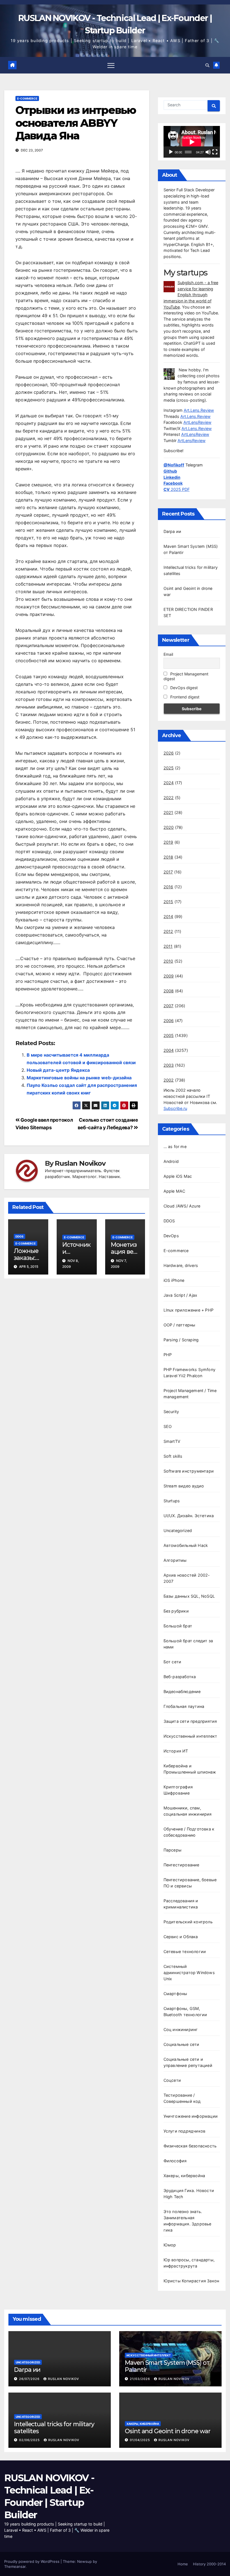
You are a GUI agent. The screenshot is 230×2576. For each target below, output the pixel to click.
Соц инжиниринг (181, 2029)
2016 (168, 887)
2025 (169, 768)
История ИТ (176, 1751)
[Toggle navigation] (111, 65)
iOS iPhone (174, 1280)
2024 (169, 783)
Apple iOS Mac (178, 1176)
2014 (168, 916)
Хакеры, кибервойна (184, 2176)
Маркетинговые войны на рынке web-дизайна (79, 1078)
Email (168, 654)
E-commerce (27, 98)
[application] (192, 142)
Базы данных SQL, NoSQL (189, 1596)
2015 (168, 902)
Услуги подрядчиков (185, 2131)
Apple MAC (174, 1191)
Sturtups (172, 1501)
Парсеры (173, 1850)
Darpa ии (173, 531)
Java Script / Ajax (180, 1295)
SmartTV (172, 1441)
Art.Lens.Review (199, 410)
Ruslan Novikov (80, 1163)
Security (171, 1412)
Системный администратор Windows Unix (189, 1973)
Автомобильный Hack (186, 1545)
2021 (168, 812)
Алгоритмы (175, 1560)
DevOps (171, 1236)
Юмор (170, 2245)
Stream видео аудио (184, 1486)
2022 (169, 798)
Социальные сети (181, 2044)
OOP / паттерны (180, 1325)
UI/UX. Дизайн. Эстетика (189, 1516)
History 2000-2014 (209, 2564)
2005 (169, 1035)
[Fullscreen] (215, 152)
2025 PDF (177, 489)
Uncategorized (178, 1530)
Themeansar (15, 2566)
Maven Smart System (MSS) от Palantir (167, 2366)
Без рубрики (176, 1611)
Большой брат (178, 1626)
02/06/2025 (30, 2440)
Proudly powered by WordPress (32, 2561)
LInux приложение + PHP (188, 1310)
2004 (169, 1050)
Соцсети (172, 2080)
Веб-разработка (180, 1677)
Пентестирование (181, 1865)
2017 (168, 872)
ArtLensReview (197, 422)
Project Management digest (186, 676)
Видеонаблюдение (182, 1691)
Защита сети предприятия (190, 1721)
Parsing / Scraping (181, 1340)
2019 (168, 842)
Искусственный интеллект (190, 1736)
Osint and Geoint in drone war (168, 2431)
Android (171, 1161)
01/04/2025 (141, 2440)
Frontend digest (184, 697)
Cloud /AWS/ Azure (182, 1206)
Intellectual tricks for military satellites (54, 2427)
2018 (168, 857)
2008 (169, 991)
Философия (175, 2161)
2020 (169, 827)
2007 (169, 1006)
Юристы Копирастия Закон (191, 2281)
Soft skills (173, 1456)
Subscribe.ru (175, 1108)
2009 (169, 976)
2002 (169, 1080)
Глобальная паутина (184, 1706)
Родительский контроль (188, 1922)
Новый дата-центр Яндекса (58, 1070)
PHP (168, 1355)
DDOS (19, 1236)
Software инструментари (189, 1471)
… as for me (175, 1146)
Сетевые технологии (185, 1951)
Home (183, 2564)
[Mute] (208, 152)
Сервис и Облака (181, 1937)
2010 (168, 961)
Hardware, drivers (181, 1265)
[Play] (171, 152)
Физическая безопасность (190, 2146)
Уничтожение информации (191, 2116)
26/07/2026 (30, 2379)
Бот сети (173, 1662)
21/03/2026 (141, 2379)
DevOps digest (183, 688)
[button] (207, 65)
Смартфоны (175, 1994)
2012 (168, 931)
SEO (168, 1426)
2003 (169, 1065)
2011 (168, 946)
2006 (169, 1021)
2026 (169, 753)
